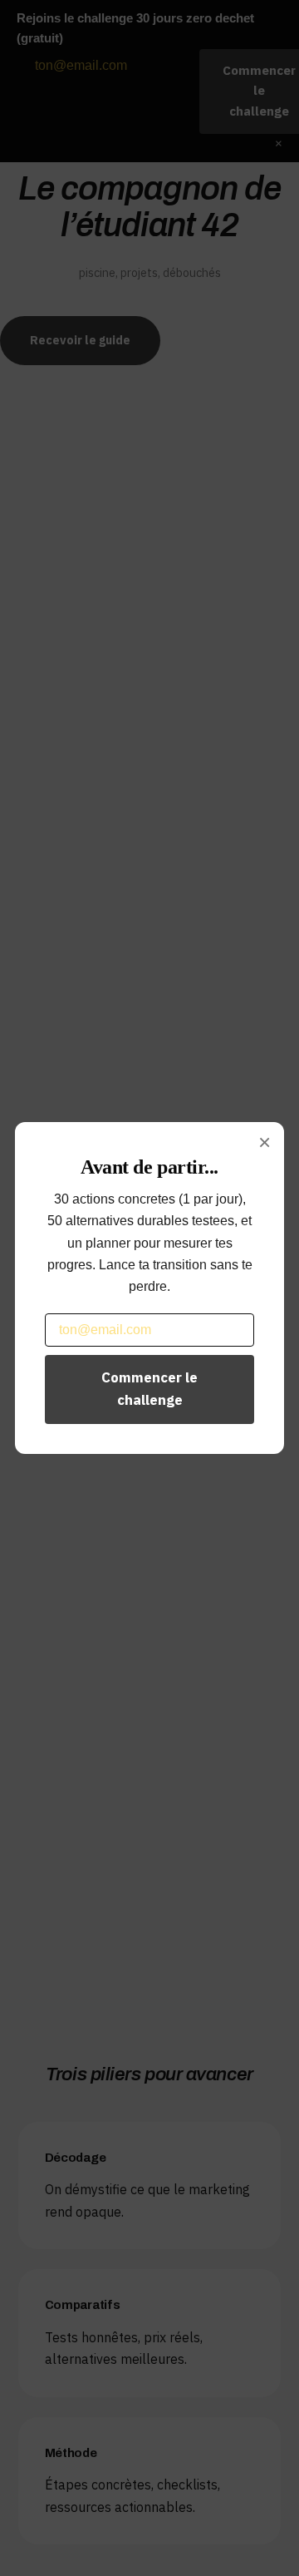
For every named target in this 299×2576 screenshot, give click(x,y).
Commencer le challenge (149, 1389)
